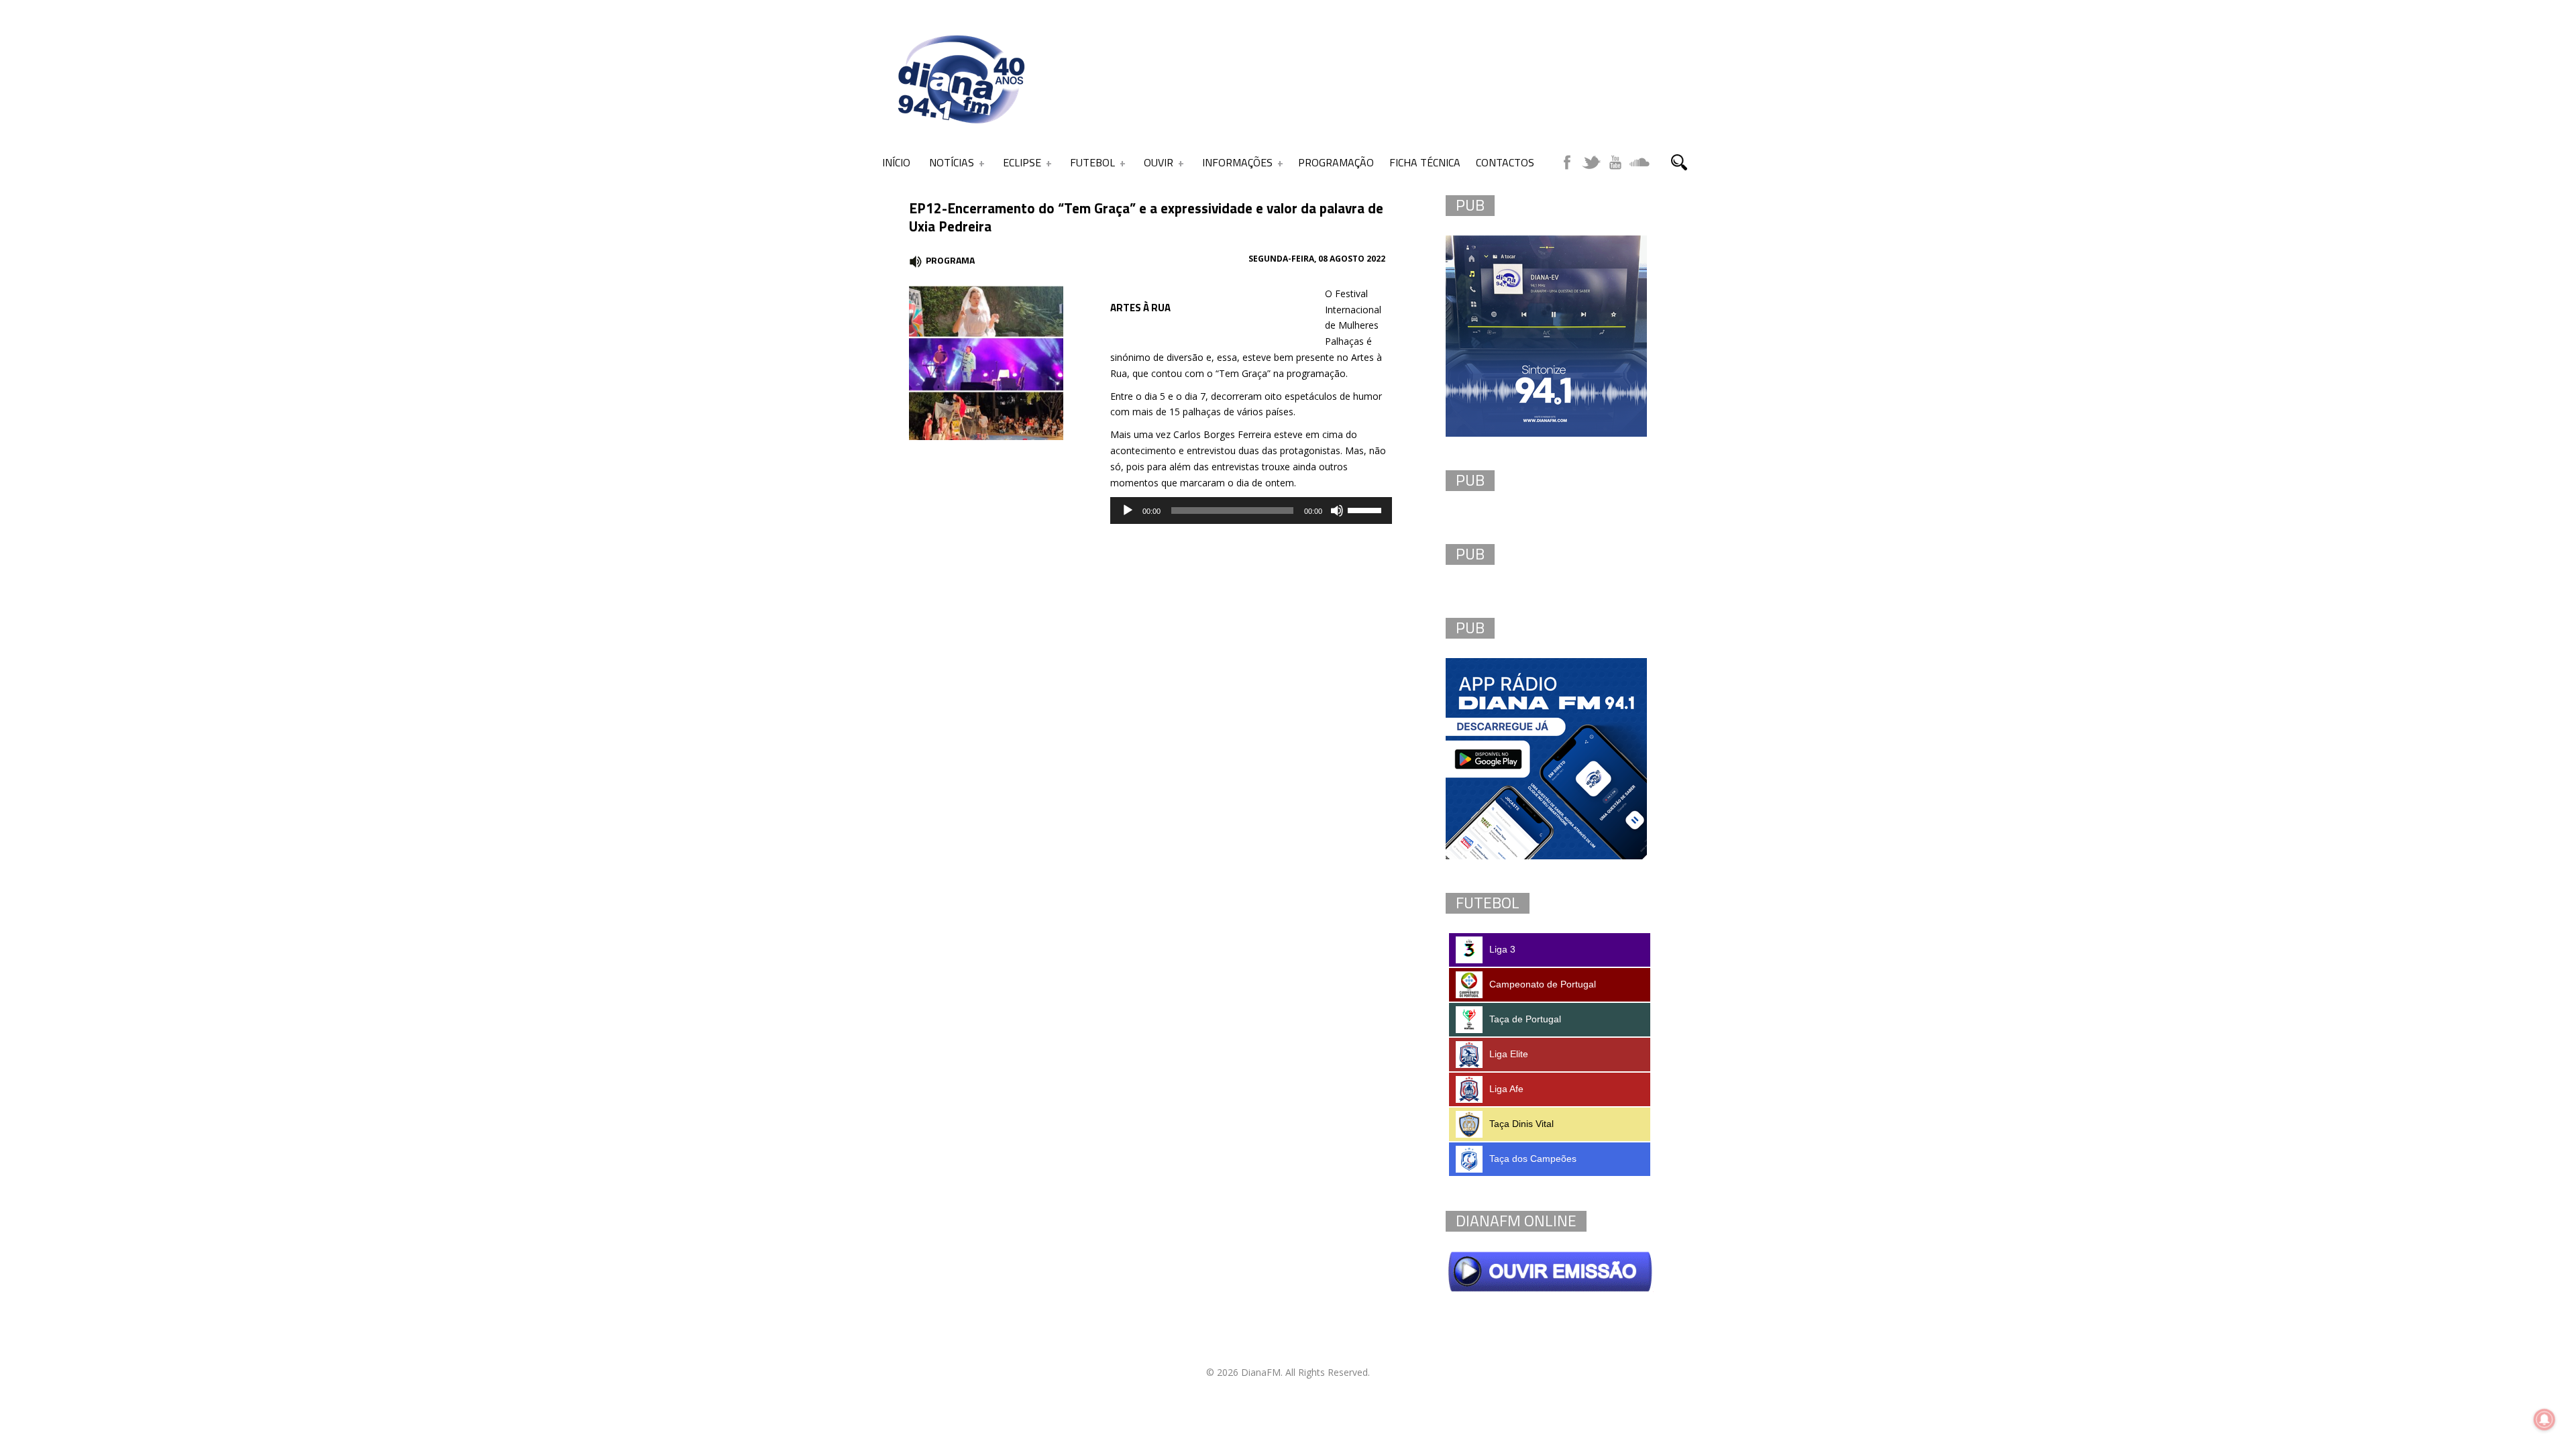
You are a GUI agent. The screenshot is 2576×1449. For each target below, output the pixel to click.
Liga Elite (1509, 1054)
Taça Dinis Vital (1521, 1124)
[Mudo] (1337, 511)
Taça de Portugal (1525, 1019)
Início (896, 162)
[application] (1251, 511)
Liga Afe (1506, 1089)
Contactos (1505, 162)
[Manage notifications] (2544, 1419)
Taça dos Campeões (1533, 1159)
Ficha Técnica (1425, 162)
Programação (1336, 162)
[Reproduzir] (1128, 511)
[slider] (1366, 509)
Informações (1237, 162)
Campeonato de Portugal (1543, 984)
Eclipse (1022, 162)
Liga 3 (1502, 949)
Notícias (952, 162)
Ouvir (1159, 162)
